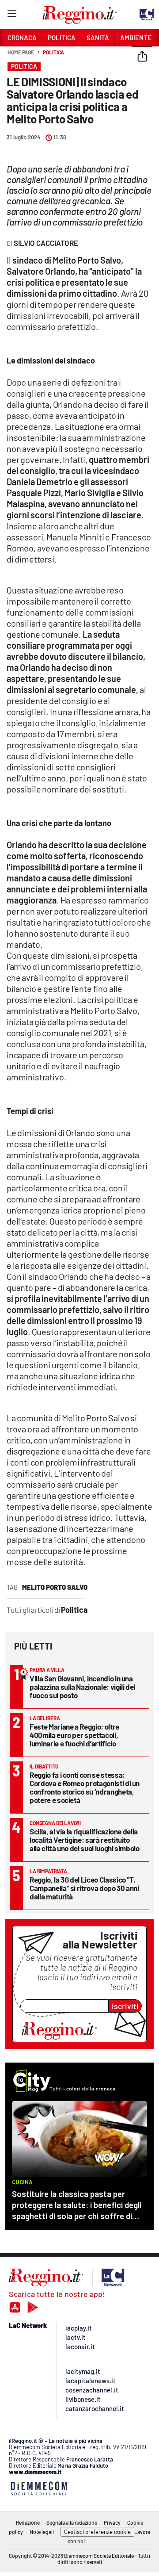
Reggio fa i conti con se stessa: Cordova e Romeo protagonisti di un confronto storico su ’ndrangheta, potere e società (85, 1787)
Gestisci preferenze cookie (97, 2532)
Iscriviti (125, 2006)
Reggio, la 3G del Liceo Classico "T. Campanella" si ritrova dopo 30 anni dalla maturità (84, 1888)
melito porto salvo (55, 1587)
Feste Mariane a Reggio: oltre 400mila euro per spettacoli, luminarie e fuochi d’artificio (74, 1735)
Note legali (42, 2532)
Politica (53, 52)
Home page (21, 52)
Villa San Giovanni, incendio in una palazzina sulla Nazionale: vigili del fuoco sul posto (82, 1687)
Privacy (112, 2522)
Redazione (28, 2522)
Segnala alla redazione (72, 2522)
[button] (142, 57)
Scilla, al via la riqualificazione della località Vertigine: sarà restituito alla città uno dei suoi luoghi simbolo (85, 1840)
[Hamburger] (12, 15)
